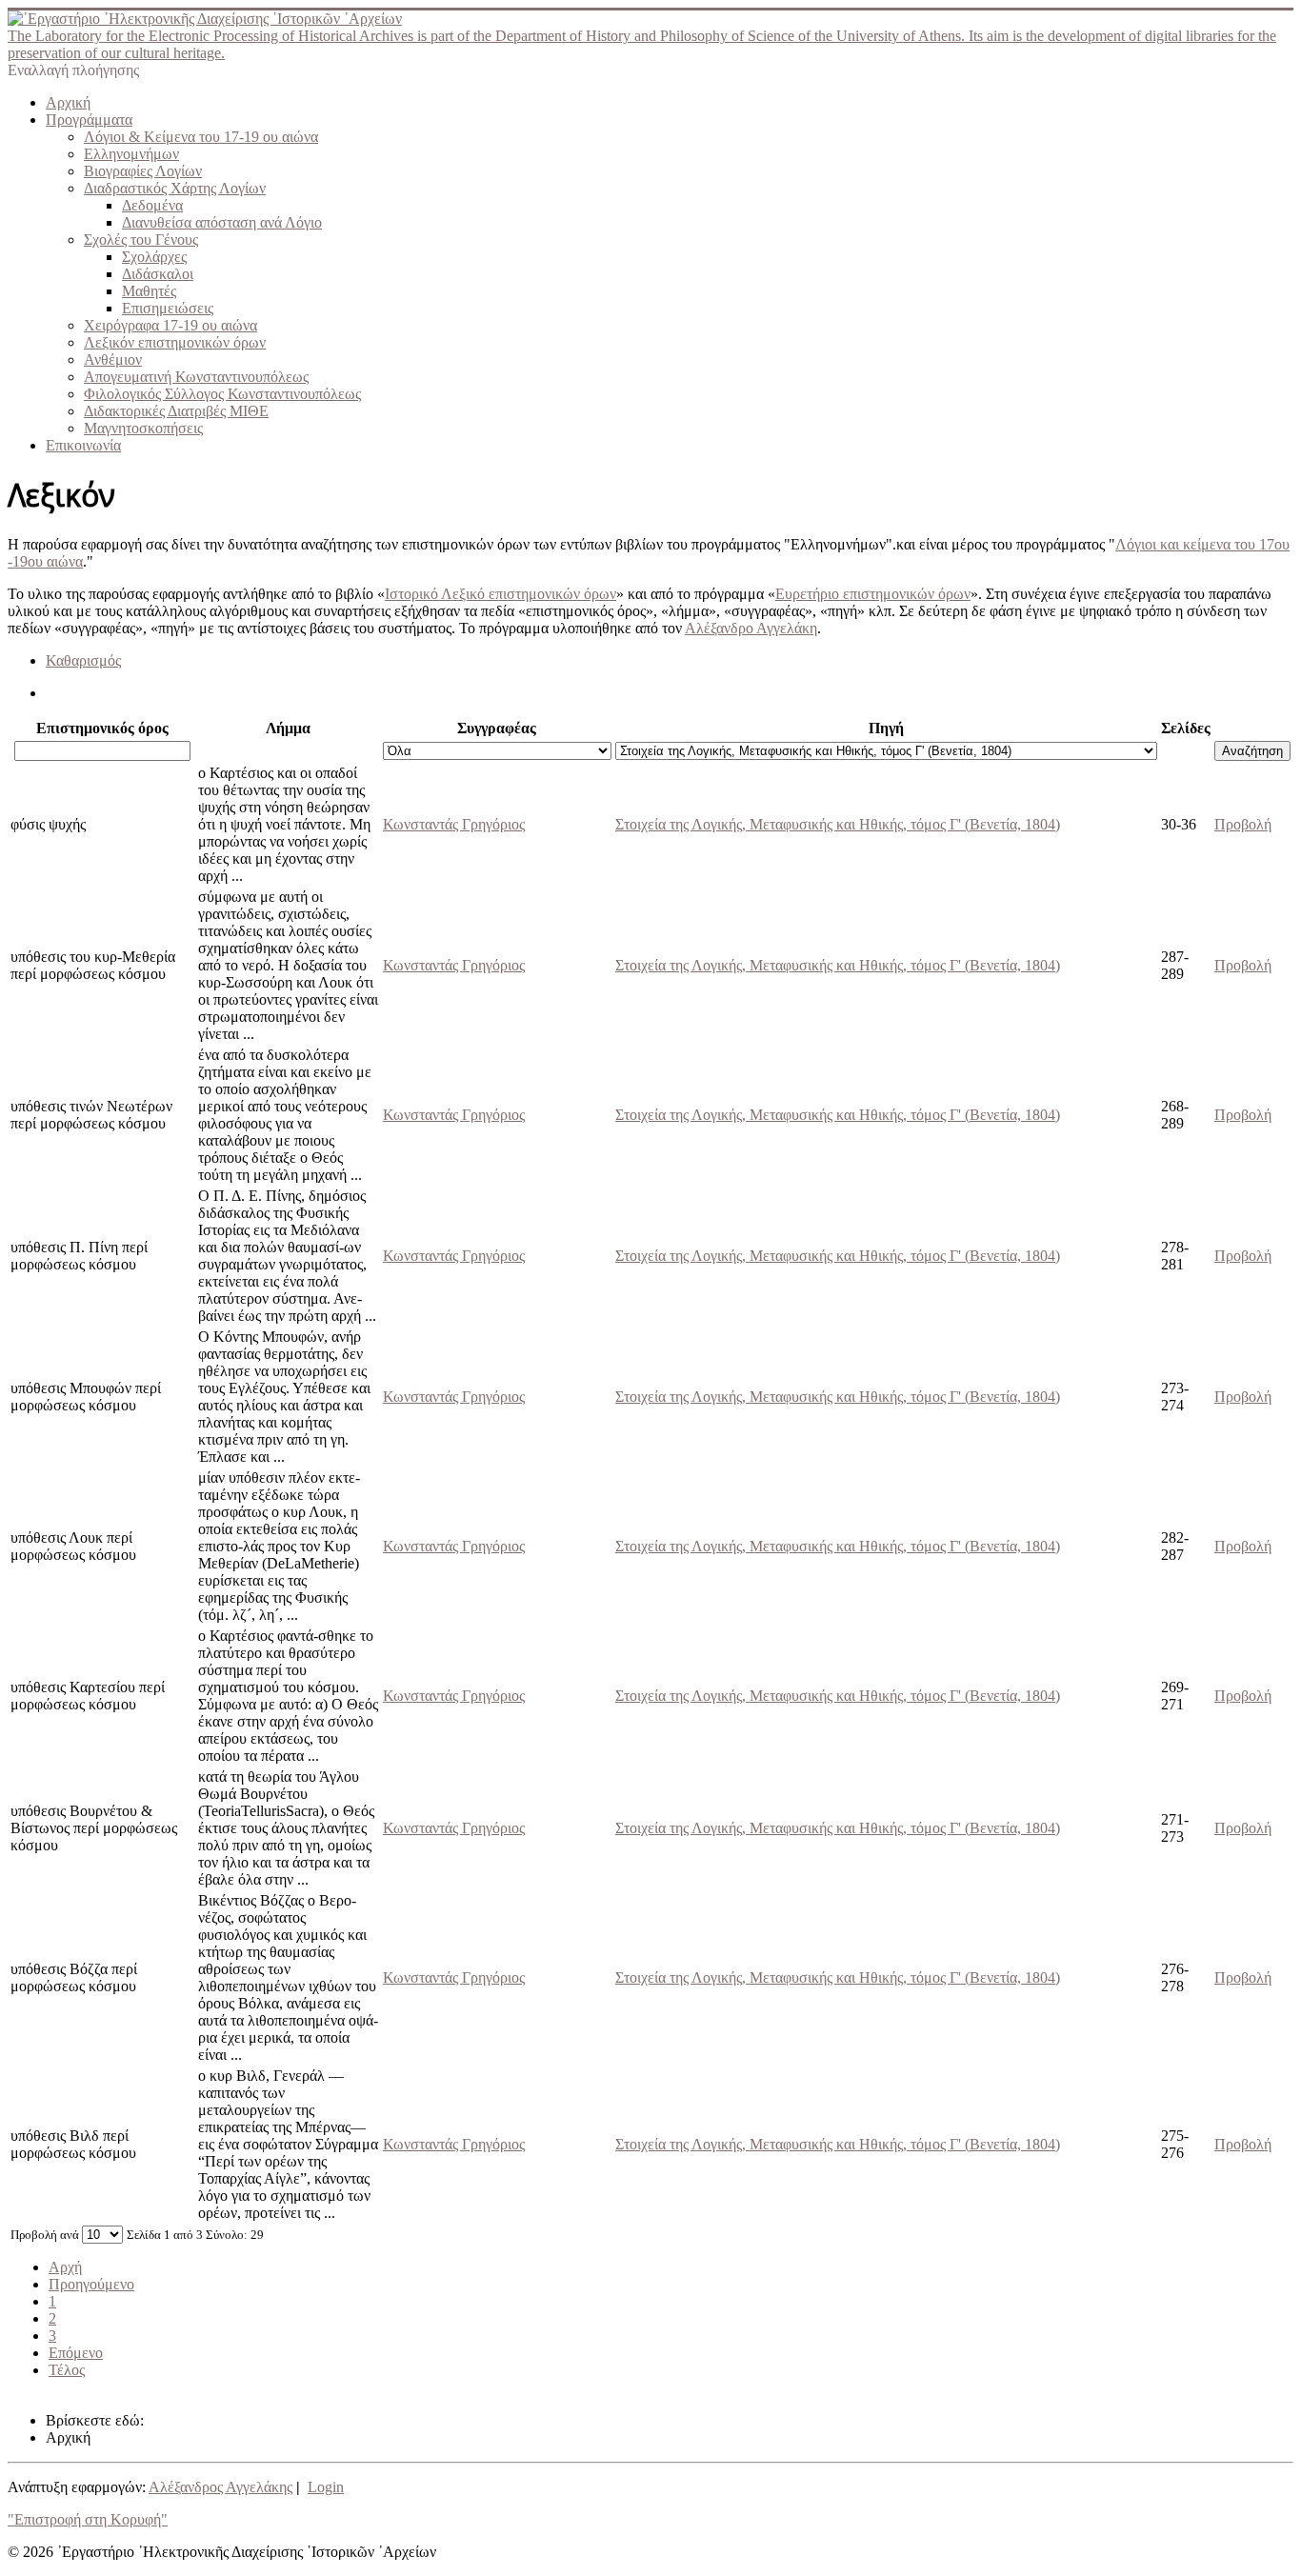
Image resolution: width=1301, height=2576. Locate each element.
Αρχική (68, 102)
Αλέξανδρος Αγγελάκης (220, 2487)
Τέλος (67, 2370)
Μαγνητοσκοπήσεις (143, 428)
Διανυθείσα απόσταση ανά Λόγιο (222, 222)
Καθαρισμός (83, 660)
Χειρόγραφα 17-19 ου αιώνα (170, 325)
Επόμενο (76, 2353)
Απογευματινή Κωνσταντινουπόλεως (196, 377)
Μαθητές (149, 291)
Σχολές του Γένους (141, 240)
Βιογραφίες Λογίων (143, 171)
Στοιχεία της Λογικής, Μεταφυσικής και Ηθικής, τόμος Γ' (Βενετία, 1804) (838, 824)
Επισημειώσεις (168, 308)
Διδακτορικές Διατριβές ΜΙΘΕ (176, 411)
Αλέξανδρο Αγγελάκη (751, 628)
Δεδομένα (152, 205)
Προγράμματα (89, 120)
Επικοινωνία (83, 445)
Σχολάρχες (154, 257)
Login (326, 2487)
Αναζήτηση (1252, 751)
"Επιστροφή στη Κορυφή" (88, 2519)
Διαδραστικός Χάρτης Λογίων (175, 188)
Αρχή (65, 2267)
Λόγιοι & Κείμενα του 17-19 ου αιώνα (201, 137)
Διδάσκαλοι (158, 274)
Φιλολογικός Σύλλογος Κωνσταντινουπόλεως (222, 394)
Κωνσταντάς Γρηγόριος (454, 824)
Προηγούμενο (91, 2284)
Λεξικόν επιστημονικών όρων (175, 342)
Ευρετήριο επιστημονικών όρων (873, 594)
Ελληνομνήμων (131, 154)
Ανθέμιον (113, 359)
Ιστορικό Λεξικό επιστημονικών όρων (500, 594)
